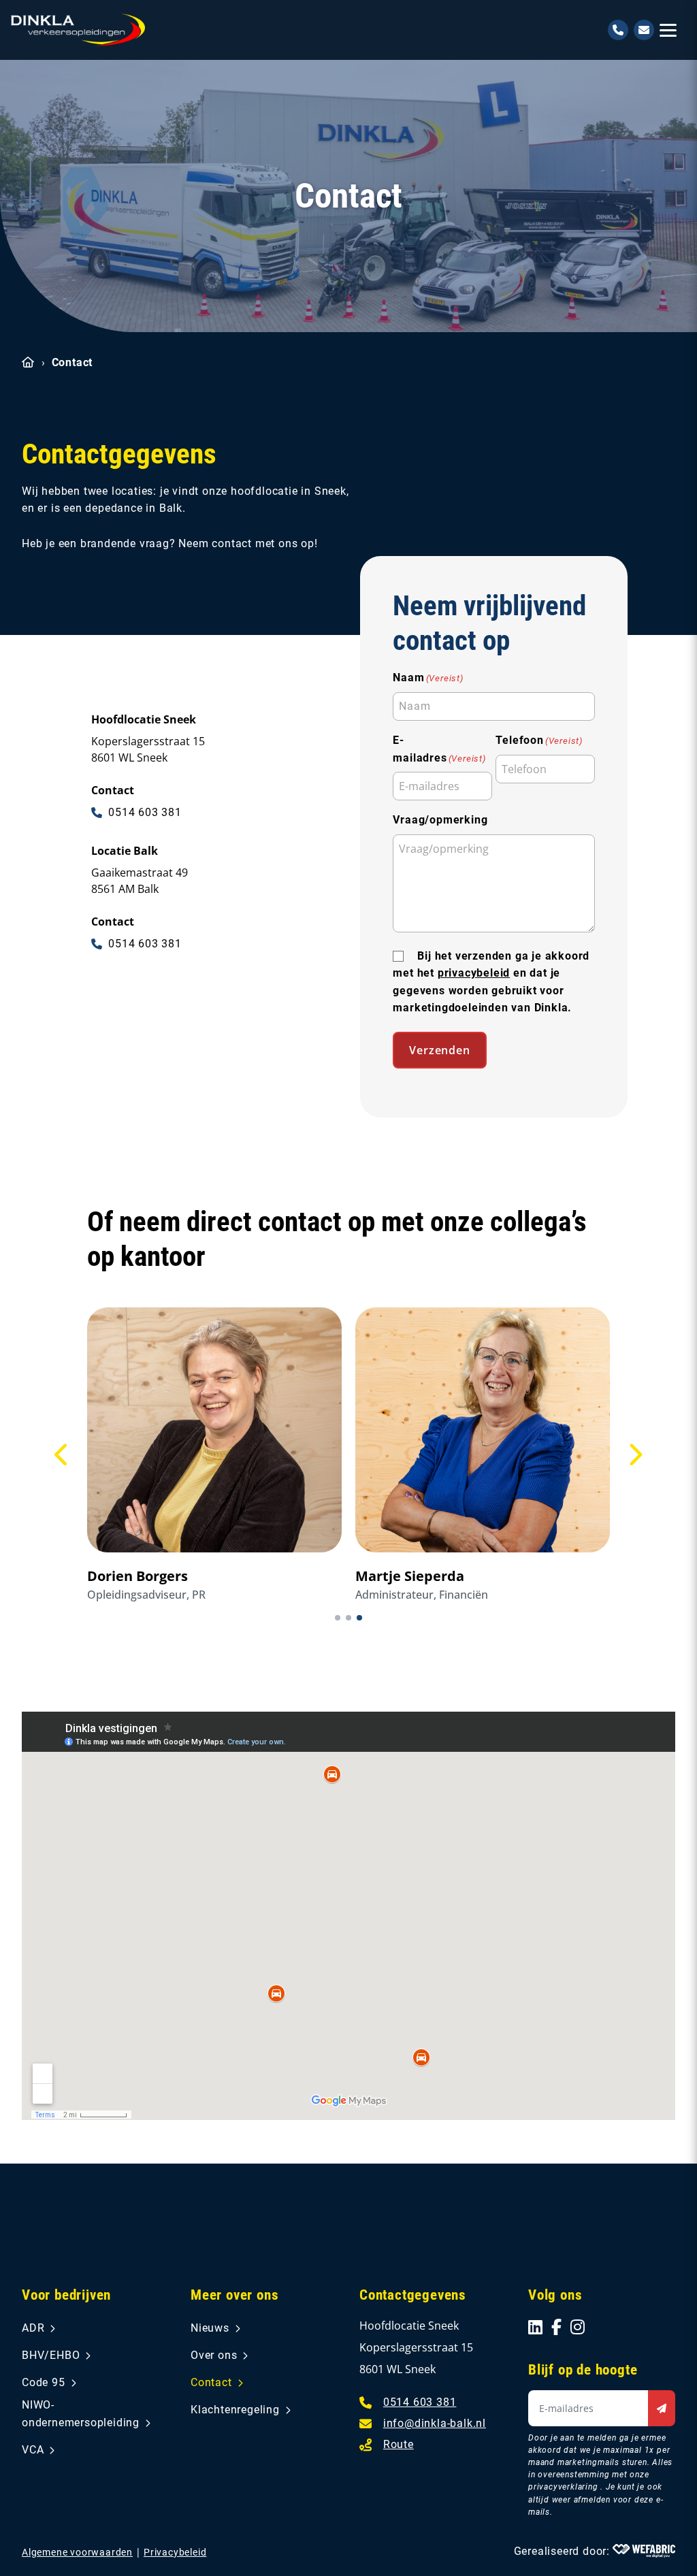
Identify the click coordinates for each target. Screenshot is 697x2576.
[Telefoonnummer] (618, 30)
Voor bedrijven (66, 2295)
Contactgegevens (413, 2295)
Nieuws (210, 2328)
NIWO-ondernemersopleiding (81, 2414)
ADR (33, 2328)
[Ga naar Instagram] (578, 2327)
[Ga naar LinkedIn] (536, 2327)
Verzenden (439, 1050)
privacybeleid (474, 973)
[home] (78, 30)
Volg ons (555, 2295)
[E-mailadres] (644, 30)
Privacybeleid (175, 2552)
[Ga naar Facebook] (557, 2327)
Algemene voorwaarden (77, 2552)
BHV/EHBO (51, 2355)
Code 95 (44, 2382)
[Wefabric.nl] (644, 2551)
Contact (211, 2382)
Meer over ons (234, 2295)
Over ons (214, 2355)
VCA (33, 2450)
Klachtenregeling (235, 2410)
